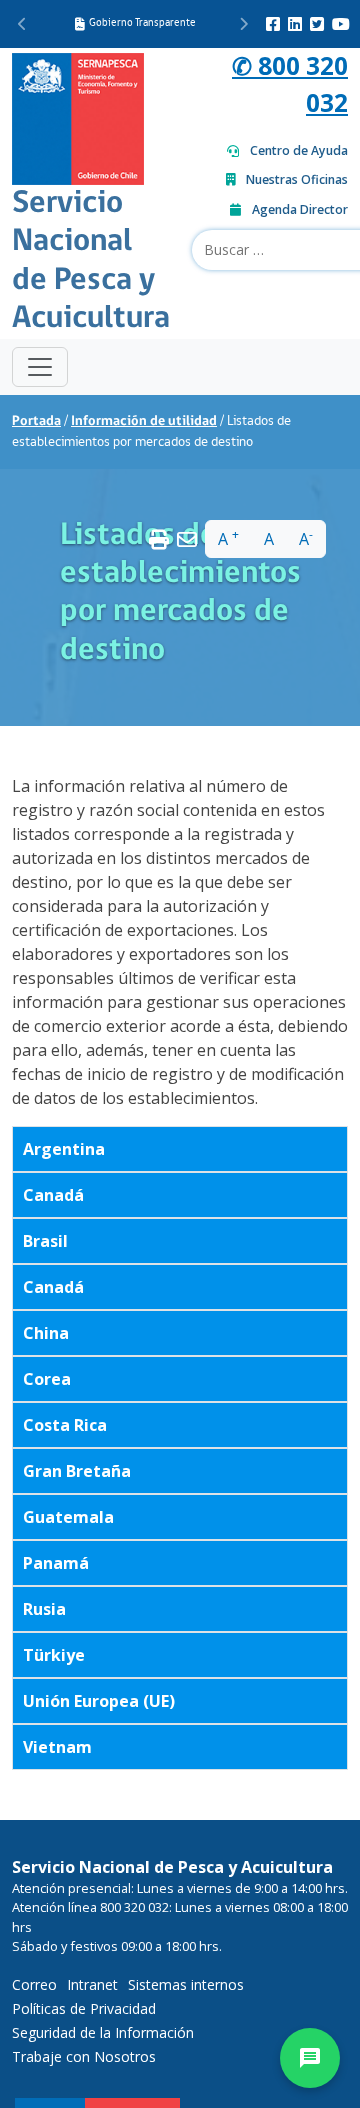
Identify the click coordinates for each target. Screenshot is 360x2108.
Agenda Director (300, 209)
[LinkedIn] (295, 24)
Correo (34, 1984)
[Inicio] (78, 116)
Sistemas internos (186, 1984)
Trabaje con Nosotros (84, 2056)
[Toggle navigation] (40, 367)
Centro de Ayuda (299, 150)
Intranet (92, 1984)
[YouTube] (341, 24)
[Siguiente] (243, 24)
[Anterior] (22, 24)
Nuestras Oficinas (297, 179)
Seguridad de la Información (103, 2032)
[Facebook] (273, 24)
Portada (36, 421)
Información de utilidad (144, 421)
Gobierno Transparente (142, 23)
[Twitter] (317, 24)
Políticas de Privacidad (84, 2008)
